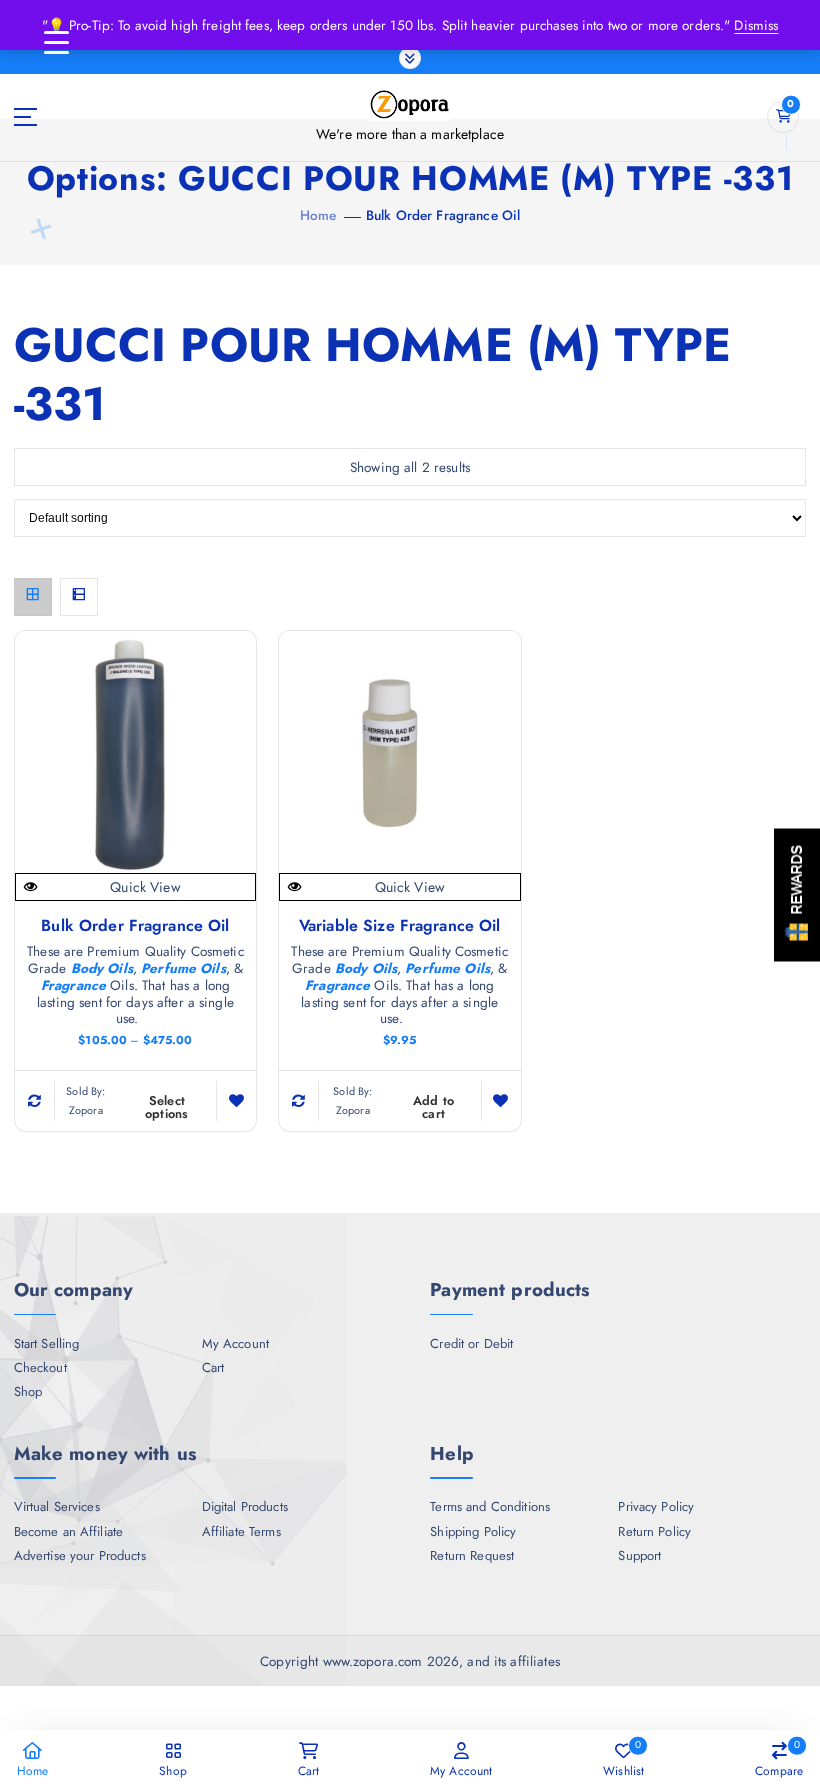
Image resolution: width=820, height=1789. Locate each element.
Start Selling (47, 1344)
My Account (235, 1344)
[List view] (79, 597)
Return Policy (654, 1532)
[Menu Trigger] (56, 42)
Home (318, 215)
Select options (167, 1107)
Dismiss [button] (756, 25)
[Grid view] (33, 597)
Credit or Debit (471, 1344)
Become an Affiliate (69, 1532)
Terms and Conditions (490, 1507)
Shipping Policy (473, 1532)
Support (639, 1556)
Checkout (40, 1368)
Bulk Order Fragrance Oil (443, 215)
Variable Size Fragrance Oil (400, 926)
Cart (213, 1368)
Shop (28, 1392)
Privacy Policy (656, 1507)
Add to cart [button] (434, 1107)
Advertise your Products (80, 1556)
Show (797, 894)
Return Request (472, 1556)
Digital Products (245, 1507)
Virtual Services (57, 1507)
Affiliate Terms (241, 1532)
